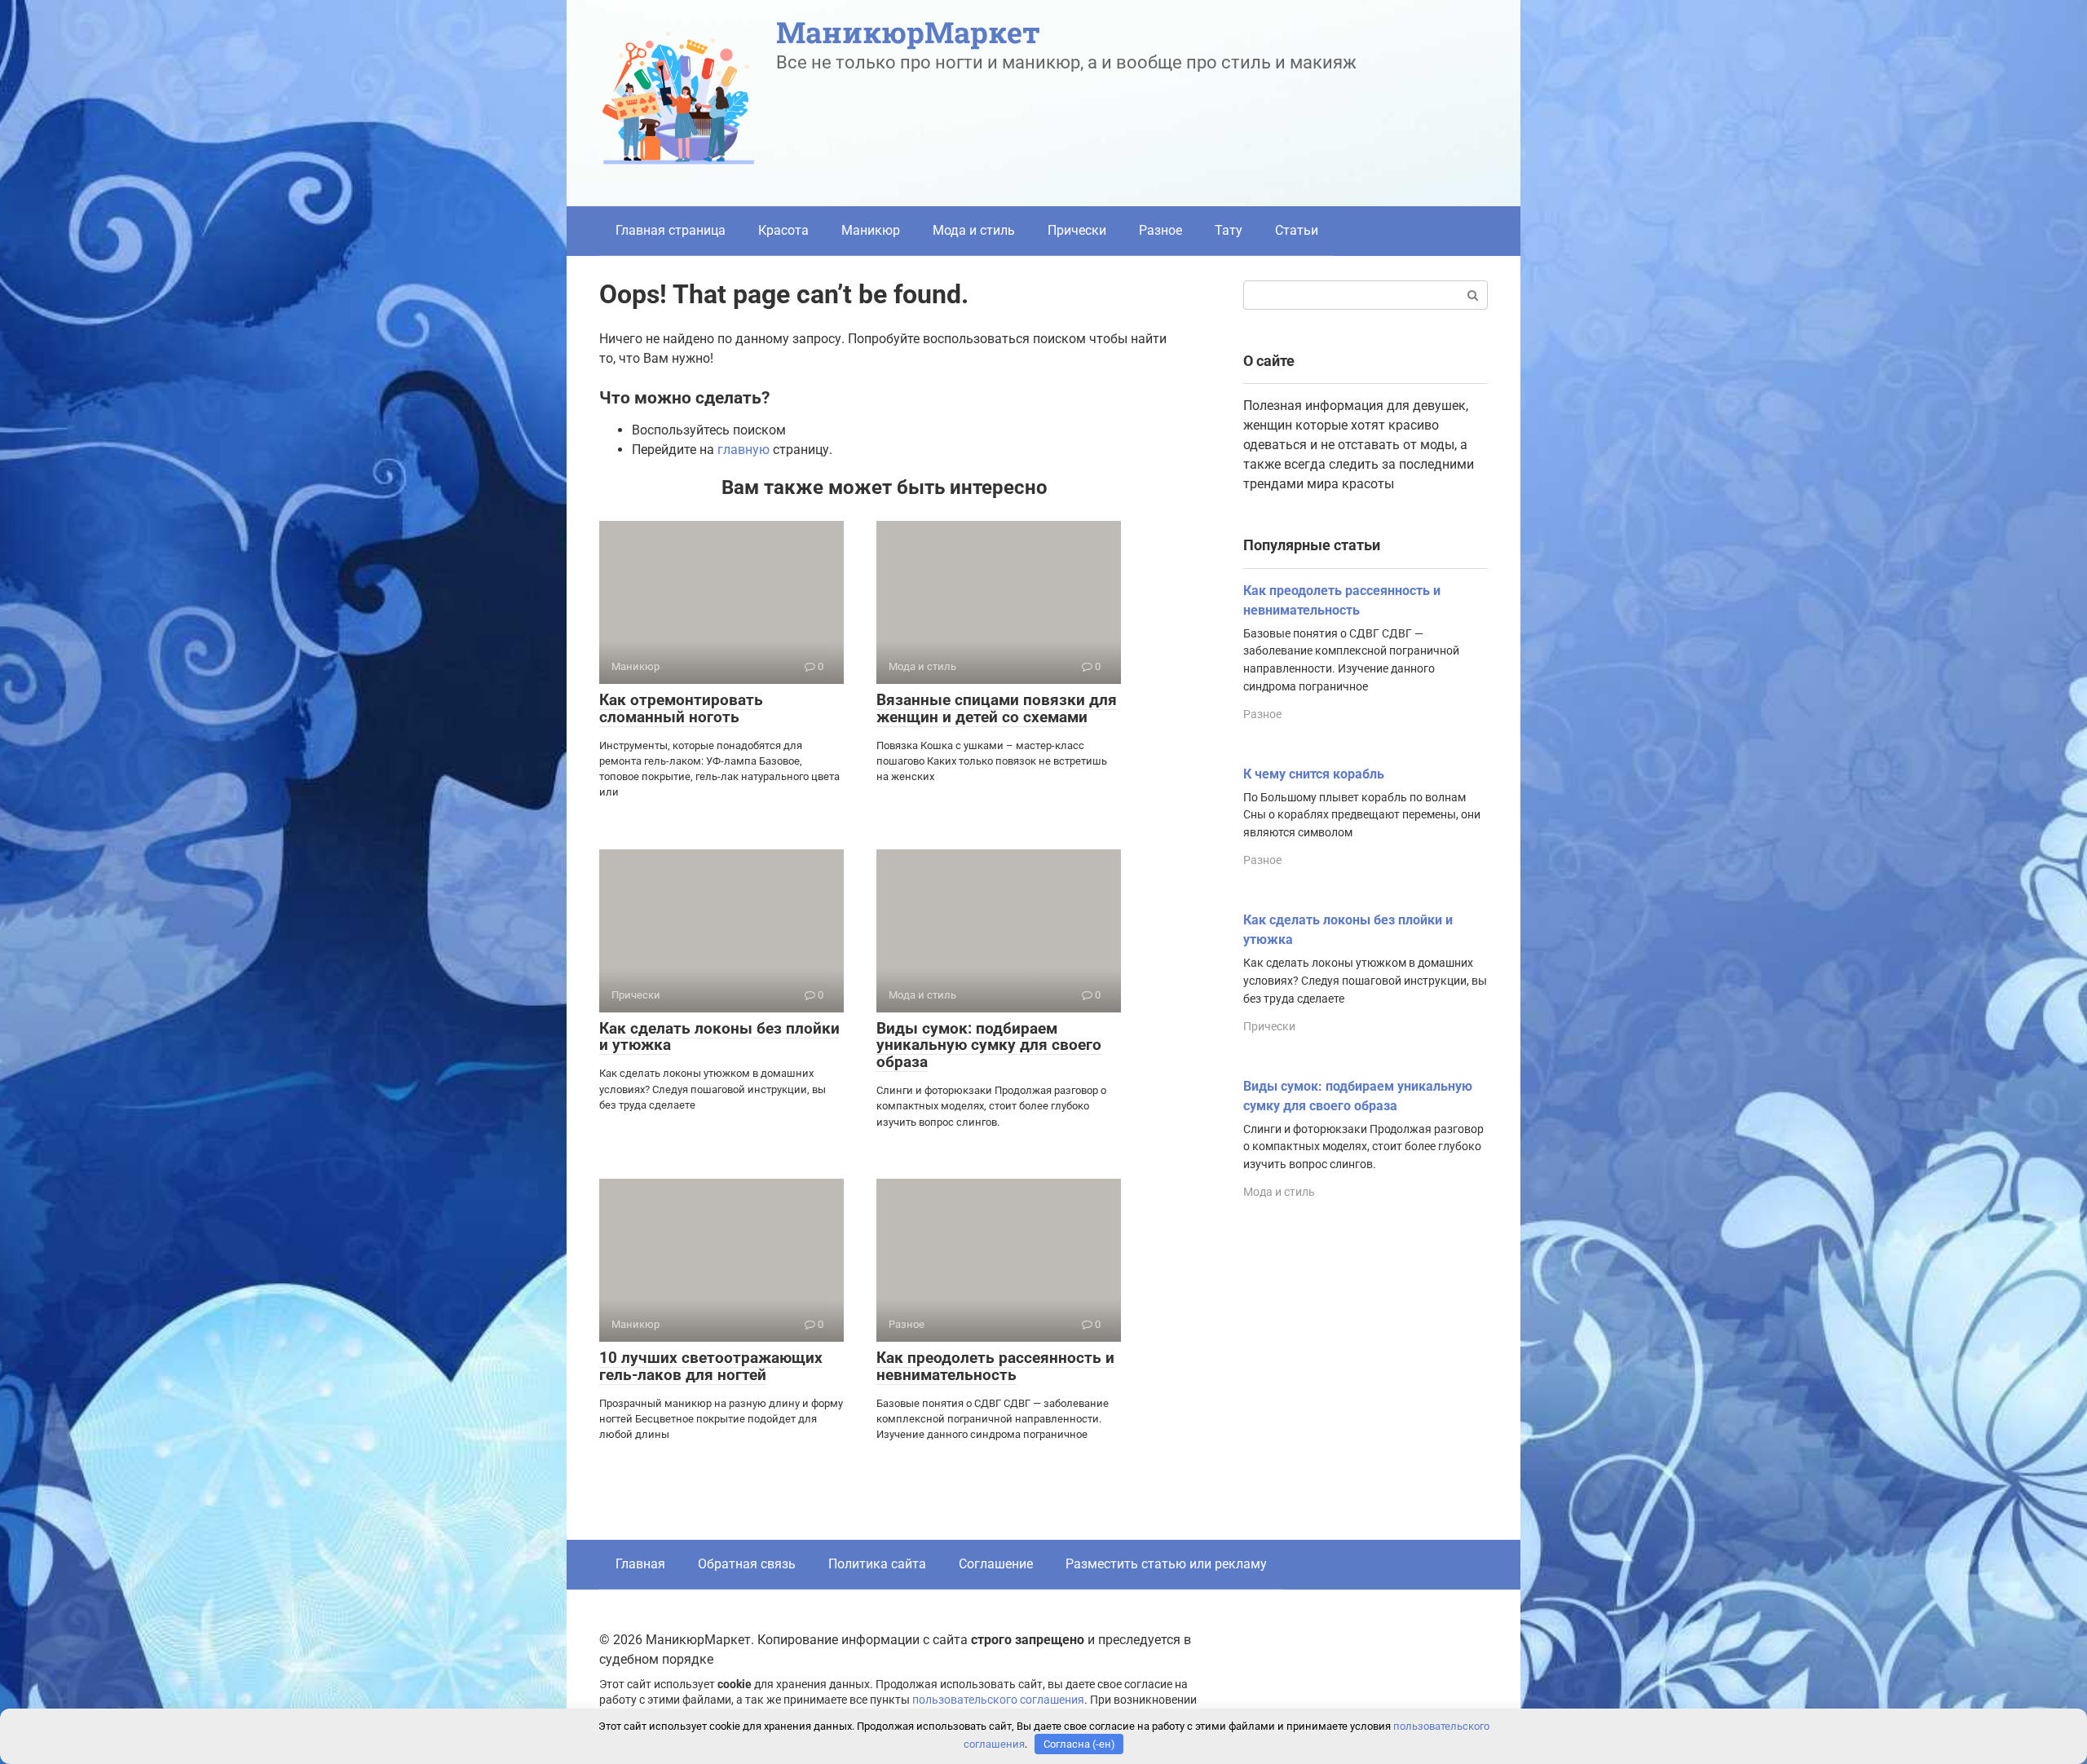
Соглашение (996, 1564)
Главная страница (671, 230)
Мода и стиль (974, 230)
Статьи (1297, 230)
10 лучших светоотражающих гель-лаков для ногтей (711, 1366)
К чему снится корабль (1314, 774)
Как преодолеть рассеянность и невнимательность (995, 1366)
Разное (1160, 230)
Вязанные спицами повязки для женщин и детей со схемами (997, 708)
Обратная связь (747, 1564)
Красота (783, 230)
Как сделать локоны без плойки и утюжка (719, 1037)
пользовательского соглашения (998, 1700)
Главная (640, 1564)
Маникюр (871, 230)
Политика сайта (877, 1564)
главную (743, 450)
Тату (1229, 230)
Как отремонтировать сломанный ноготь (681, 708)
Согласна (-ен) (1079, 1744)
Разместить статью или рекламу (1166, 1564)
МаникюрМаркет (908, 32)
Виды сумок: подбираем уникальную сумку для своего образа (989, 1045)
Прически (1077, 230)
